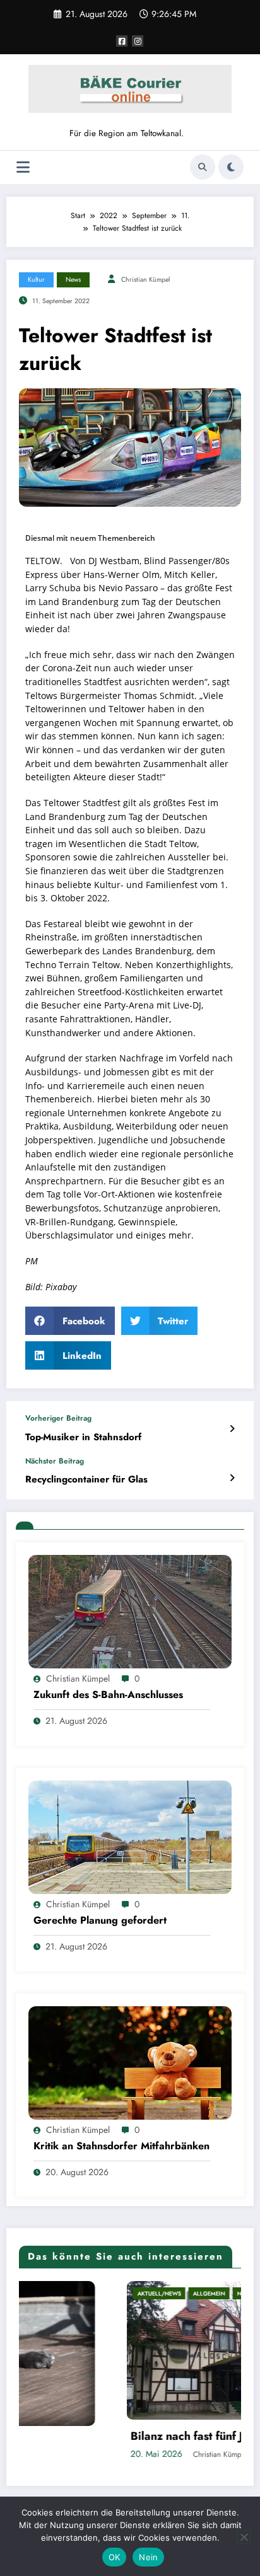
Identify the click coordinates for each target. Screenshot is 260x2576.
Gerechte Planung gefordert (100, 1920)
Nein (148, 2557)
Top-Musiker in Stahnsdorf (83, 1437)
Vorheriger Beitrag (58, 1418)
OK (115, 2557)
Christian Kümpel (145, 280)
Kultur (36, 280)
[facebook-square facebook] (122, 41)
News (73, 280)
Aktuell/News (59, 2293)
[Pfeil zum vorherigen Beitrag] (232, 1429)
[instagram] (138, 41)
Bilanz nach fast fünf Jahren (101, 2436)
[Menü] (23, 167)
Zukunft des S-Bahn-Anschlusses (108, 1695)
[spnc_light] (231, 167)
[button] (70, 1321)
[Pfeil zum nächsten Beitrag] (232, 1478)
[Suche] (203, 167)
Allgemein (109, 2293)
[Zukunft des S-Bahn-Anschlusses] (130, 1610)
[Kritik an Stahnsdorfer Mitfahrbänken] (130, 2062)
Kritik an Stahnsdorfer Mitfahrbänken (121, 2146)
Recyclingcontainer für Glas (86, 1480)
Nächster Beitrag (55, 1461)
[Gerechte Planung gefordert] (130, 1836)
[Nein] (244, 2537)
